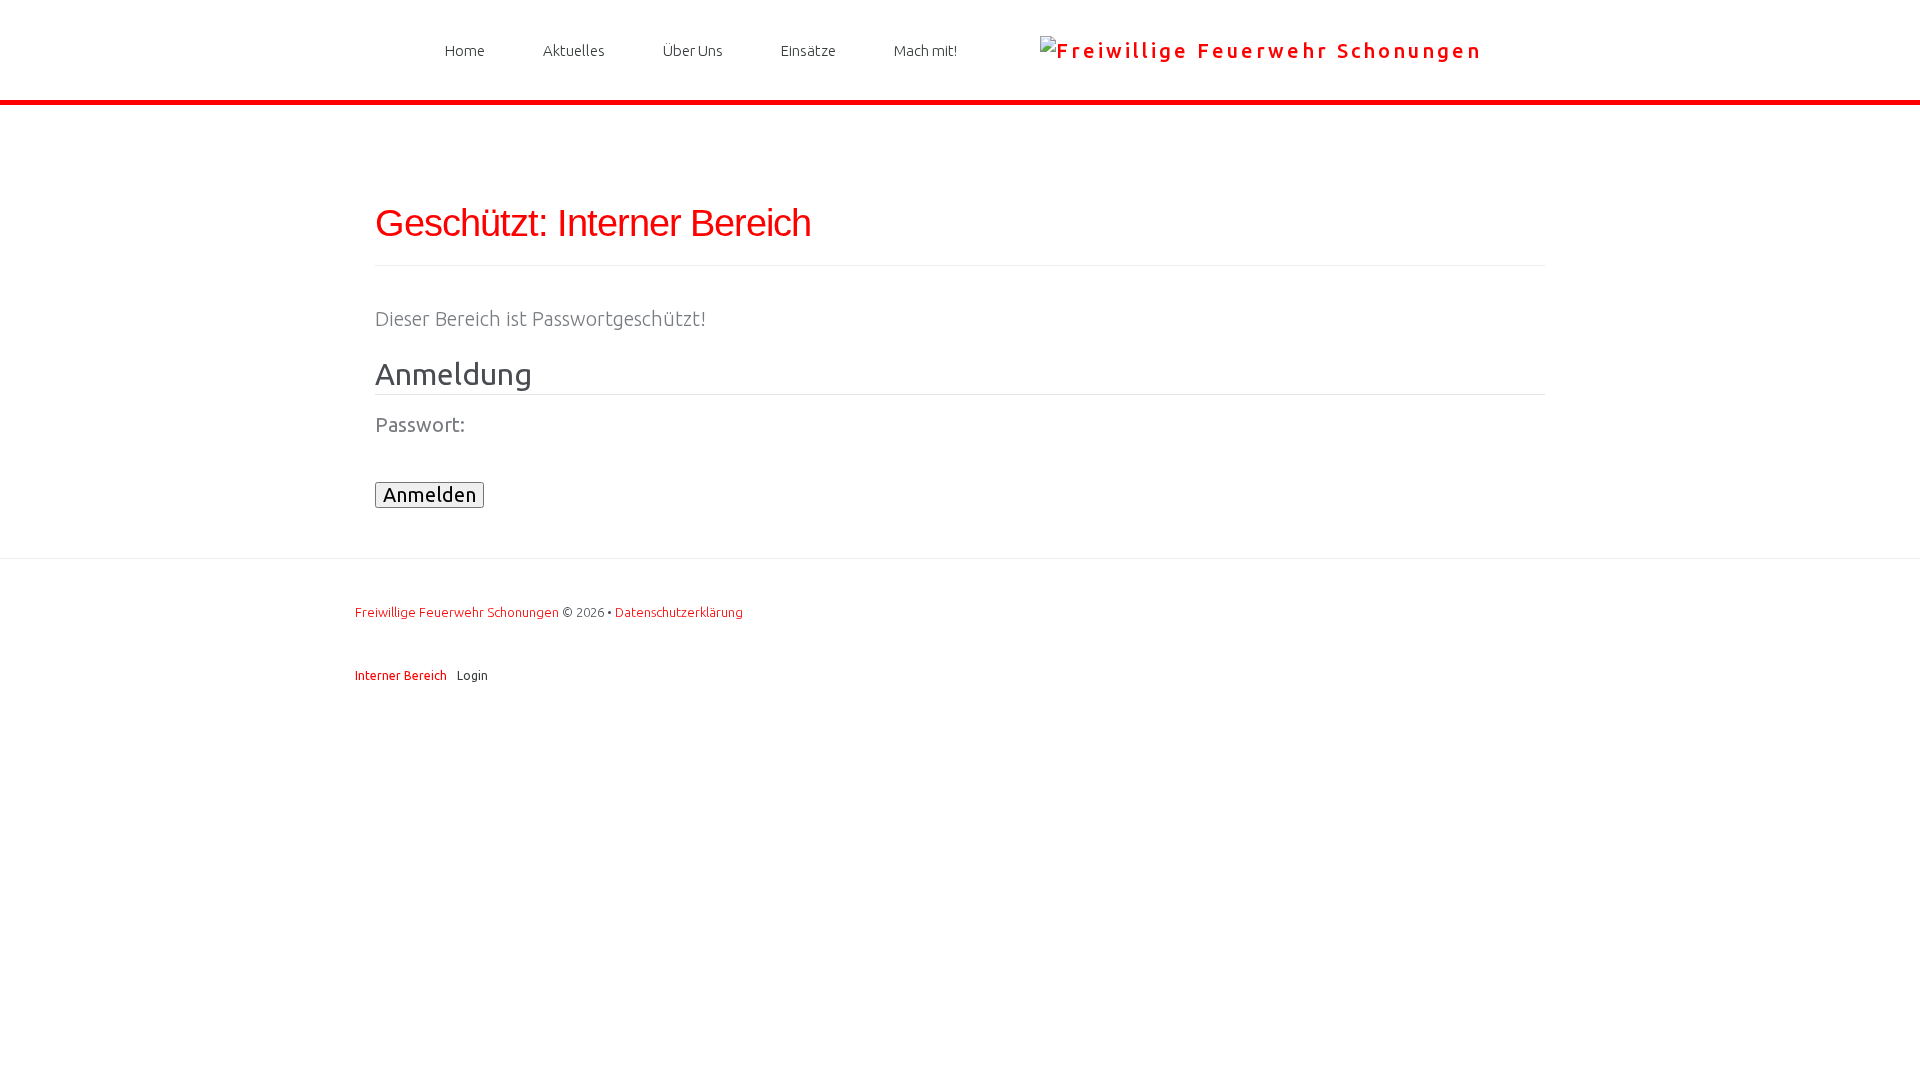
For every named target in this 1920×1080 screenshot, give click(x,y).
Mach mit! (925, 50)
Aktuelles (574, 50)
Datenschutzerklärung (679, 612)
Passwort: (420, 425)
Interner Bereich (401, 675)
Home (465, 50)
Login (472, 675)
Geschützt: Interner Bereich (593, 223)
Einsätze (808, 50)
